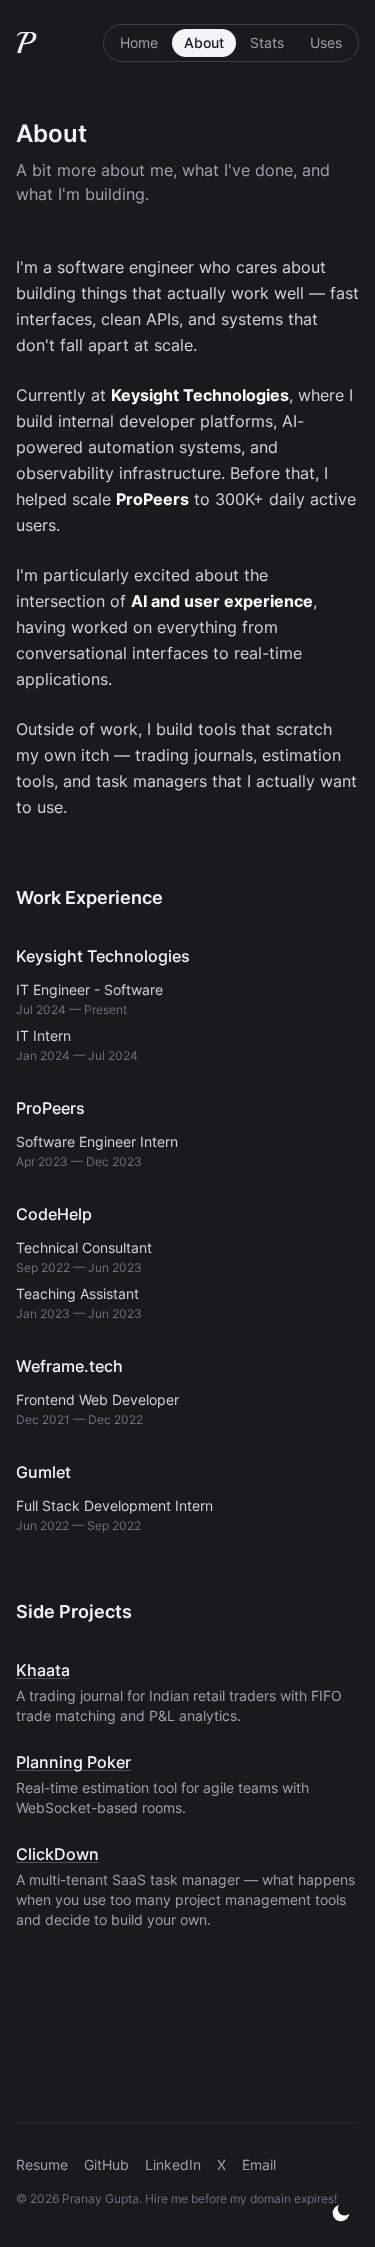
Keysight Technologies (103, 956)
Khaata (43, 1670)
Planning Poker (73, 1762)
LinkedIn (173, 2164)
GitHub (106, 2164)
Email (259, 2164)
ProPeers (50, 1108)
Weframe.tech (69, 1366)
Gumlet (43, 1472)
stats (267, 42)
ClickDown (57, 1854)
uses (326, 42)
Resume (42, 2164)
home (139, 42)
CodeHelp (54, 1214)
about (204, 42)
